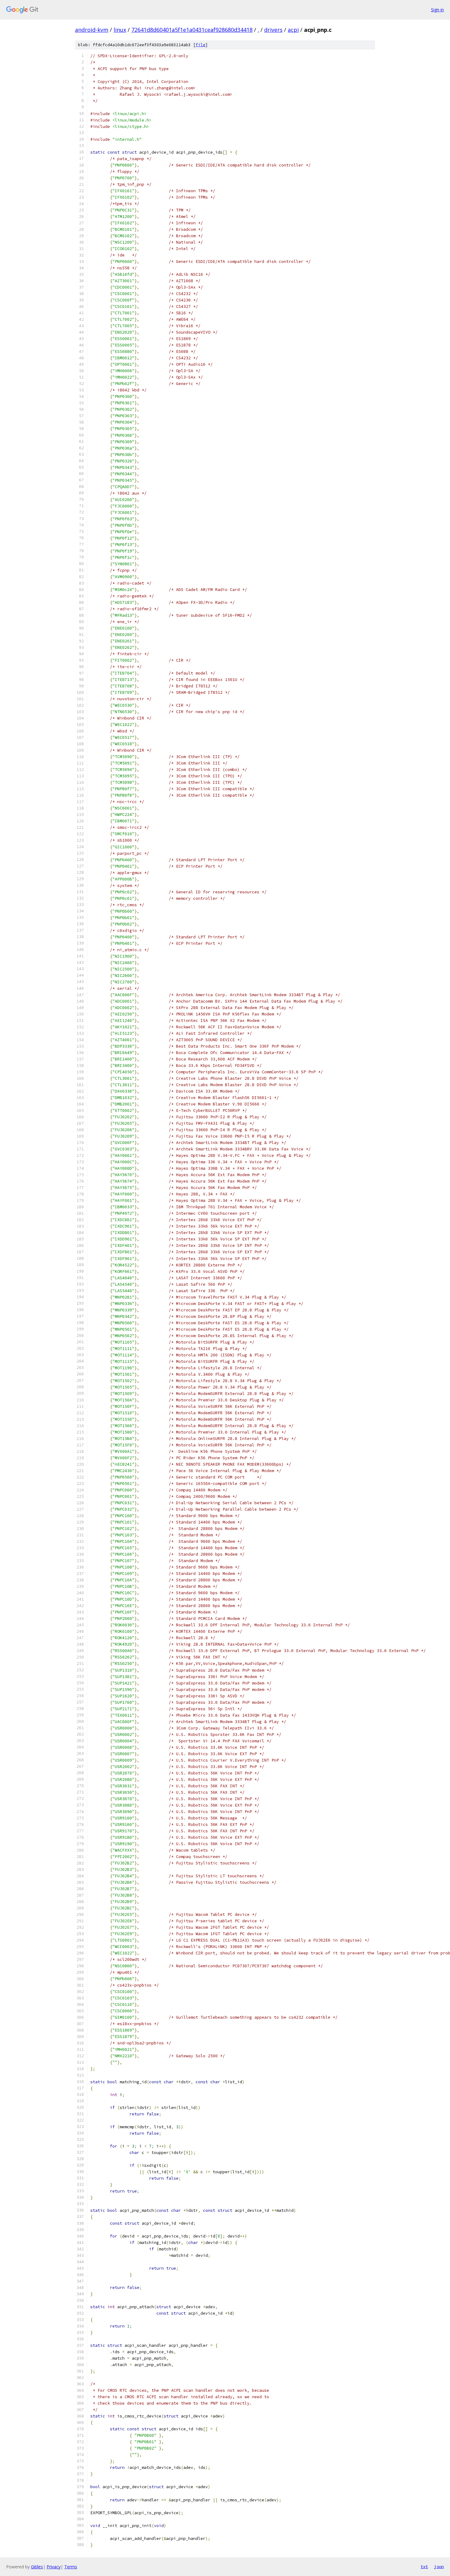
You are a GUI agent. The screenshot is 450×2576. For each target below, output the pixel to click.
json (439, 2567)
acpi (293, 30)
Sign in (437, 10)
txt (424, 2567)
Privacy (54, 2567)
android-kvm (92, 30)
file (201, 45)
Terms (71, 2567)
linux (120, 30)
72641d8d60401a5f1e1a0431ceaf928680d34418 (192, 30)
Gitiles (37, 2567)
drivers (273, 30)
